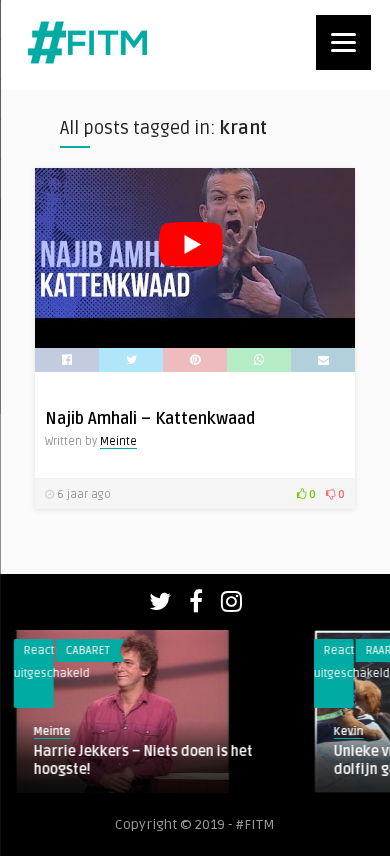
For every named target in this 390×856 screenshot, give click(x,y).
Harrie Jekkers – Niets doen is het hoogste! (129, 760)
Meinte (118, 441)
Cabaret (74, 650)
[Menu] (343, 42)
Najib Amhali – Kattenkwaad (150, 419)
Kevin (335, 731)
